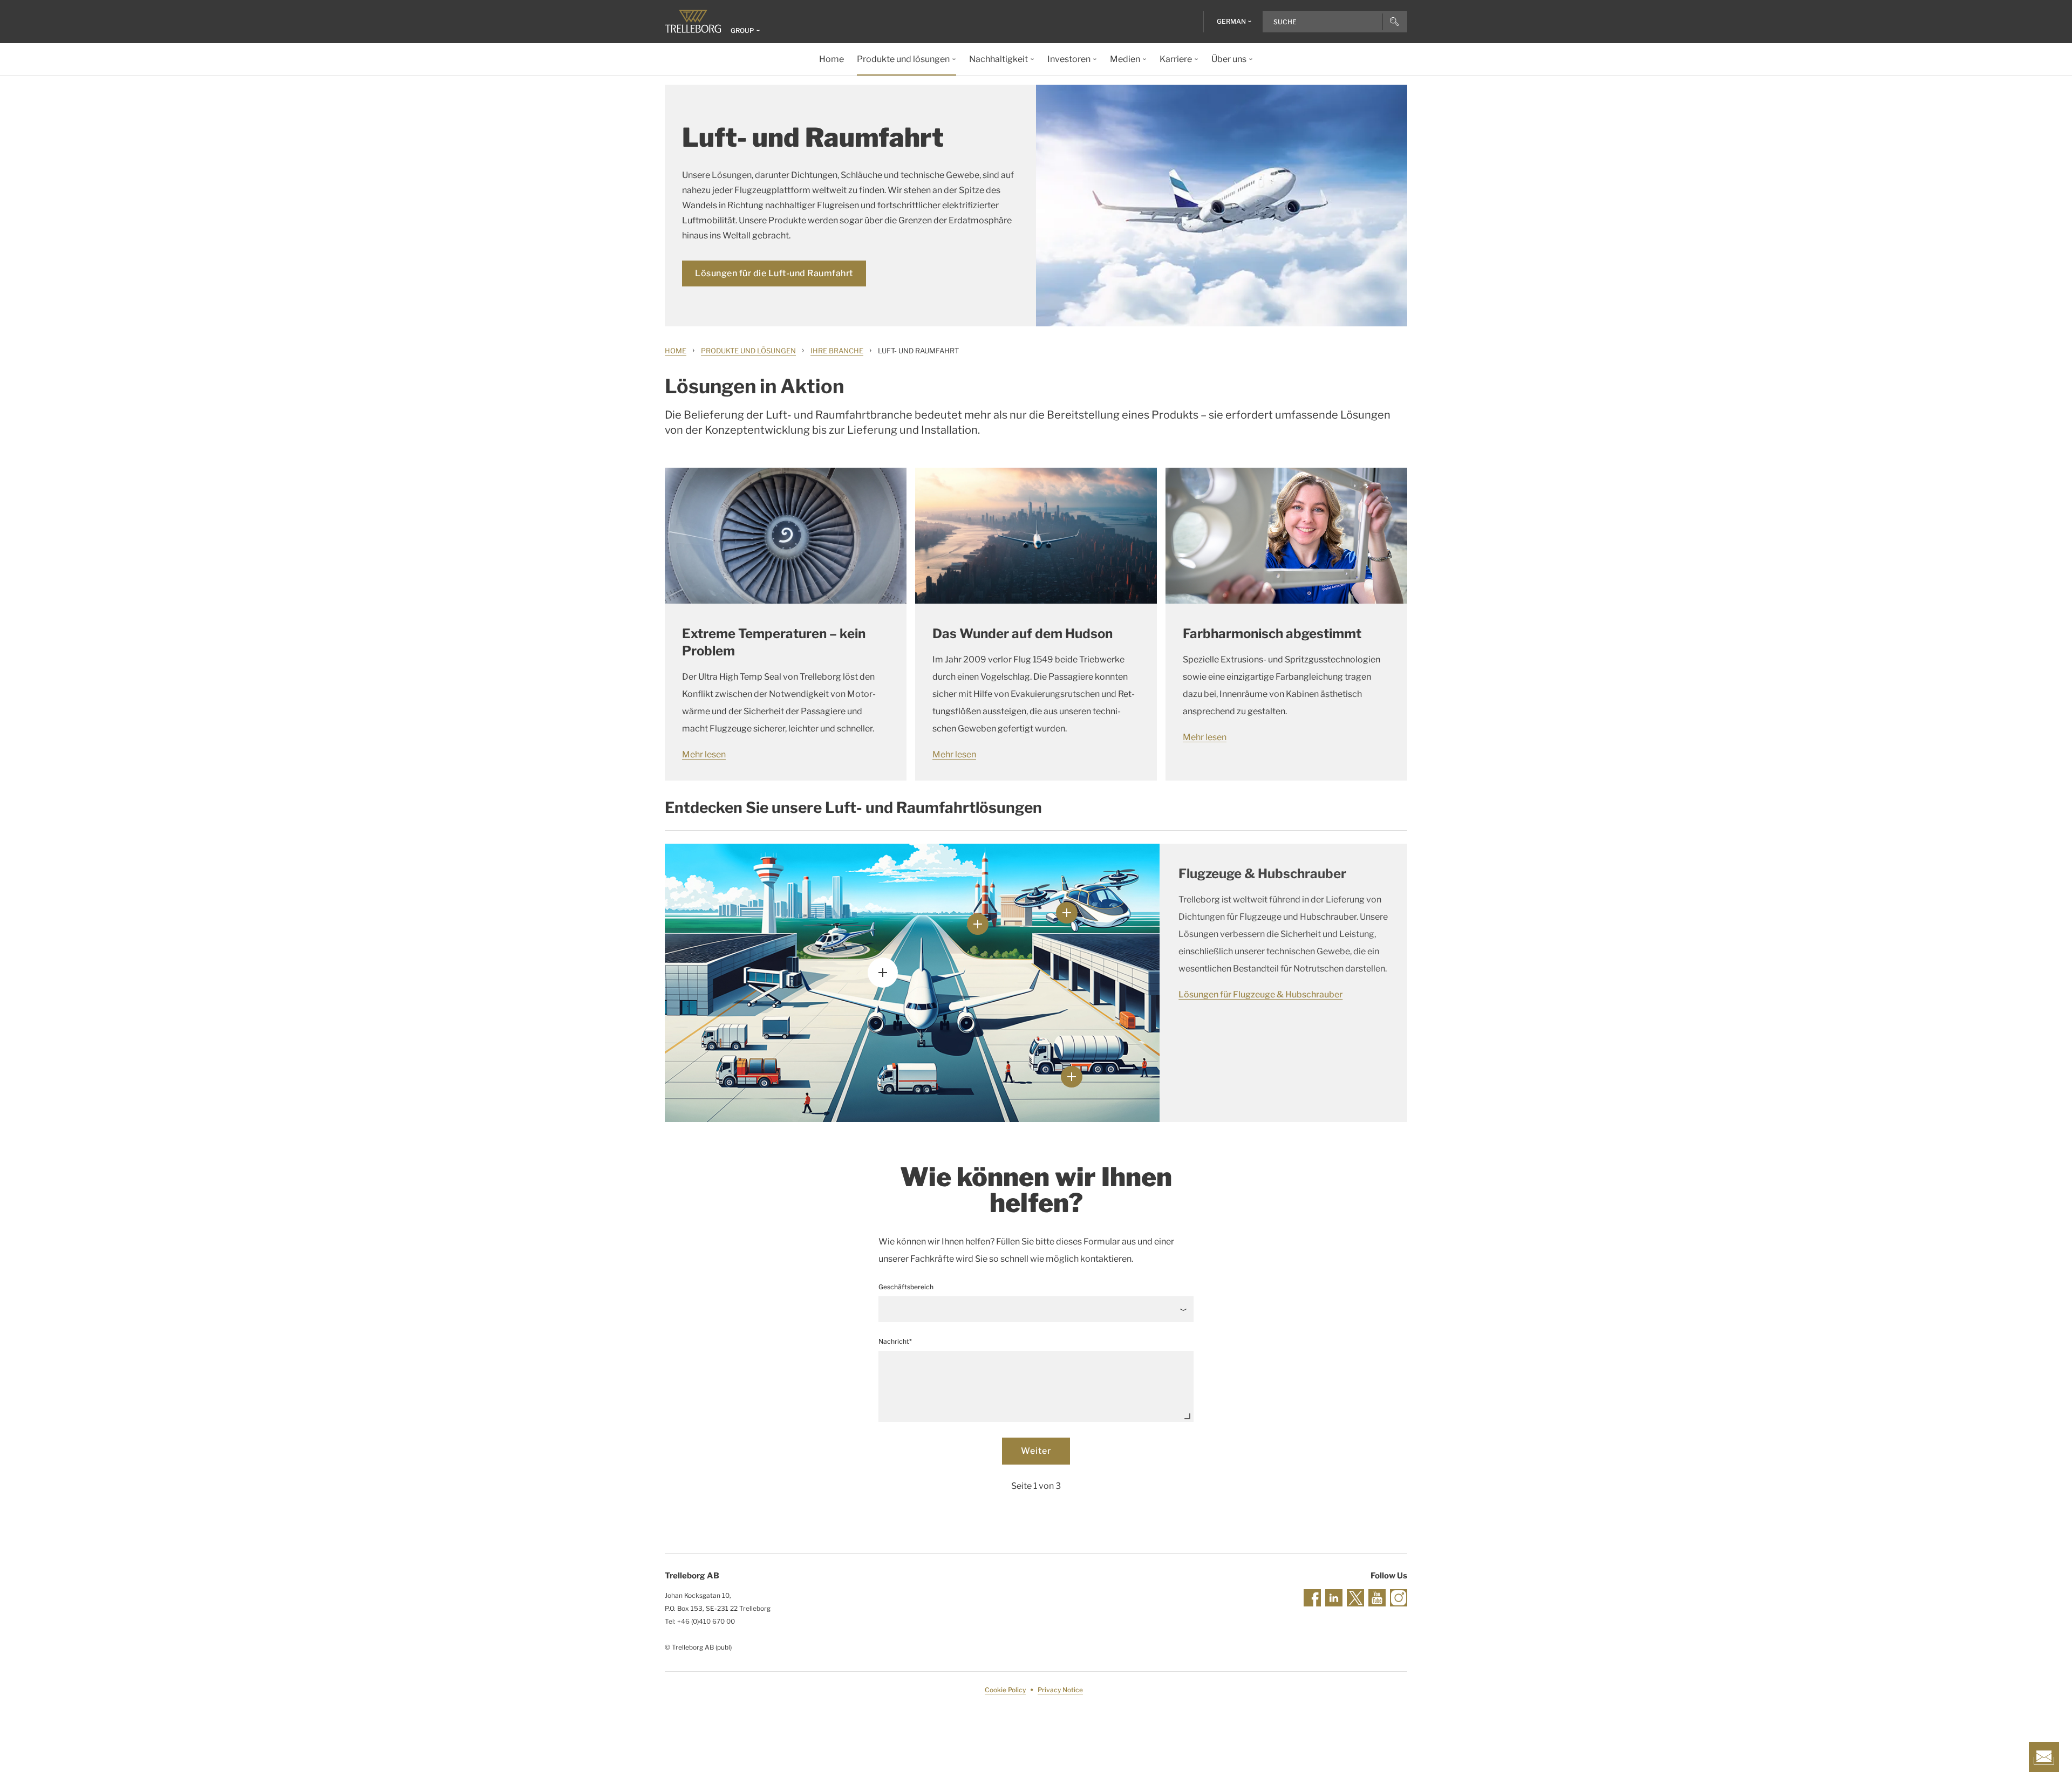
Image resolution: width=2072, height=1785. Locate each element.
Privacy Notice (1060, 1690)
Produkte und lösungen (748, 351)
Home (676, 351)
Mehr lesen (704, 754)
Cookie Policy (1005, 1690)
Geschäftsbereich (906, 1287)
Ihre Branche (837, 351)
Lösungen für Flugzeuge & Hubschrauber (1259, 994)
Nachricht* (895, 1341)
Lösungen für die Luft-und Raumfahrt (774, 273)
